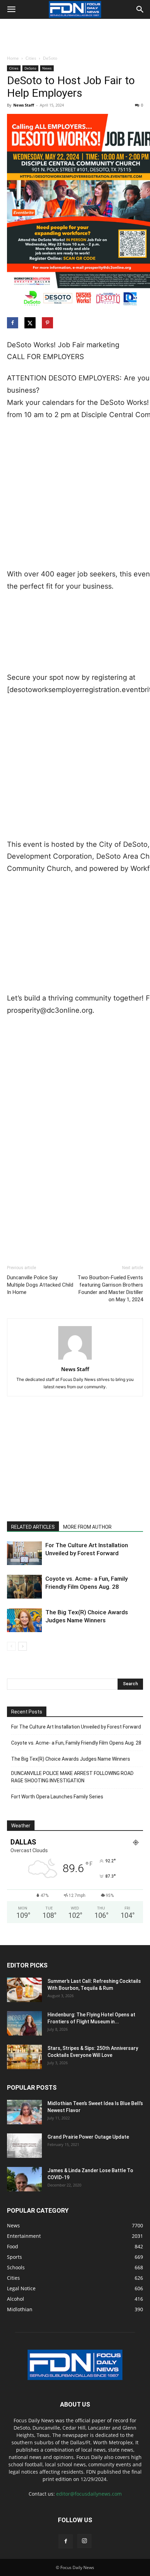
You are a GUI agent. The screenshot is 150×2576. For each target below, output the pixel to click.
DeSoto (50, 58)
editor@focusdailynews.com (89, 2494)
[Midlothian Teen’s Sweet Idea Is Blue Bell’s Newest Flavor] (24, 2112)
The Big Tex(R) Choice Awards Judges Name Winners (71, 1759)
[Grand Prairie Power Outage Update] (24, 2146)
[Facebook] (66, 2541)
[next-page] (22, 1646)
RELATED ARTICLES (33, 1527)
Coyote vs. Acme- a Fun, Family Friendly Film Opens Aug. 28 (76, 1743)
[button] (11, 9)
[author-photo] (75, 1359)
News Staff (24, 105)
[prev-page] (11, 1646)
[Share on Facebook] (13, 323)
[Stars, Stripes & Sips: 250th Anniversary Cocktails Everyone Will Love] (24, 2057)
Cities (31, 58)
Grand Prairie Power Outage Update (88, 2137)
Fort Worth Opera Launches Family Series (57, 1797)
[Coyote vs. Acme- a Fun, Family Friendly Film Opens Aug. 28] (24, 1587)
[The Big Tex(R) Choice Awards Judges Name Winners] (24, 1620)
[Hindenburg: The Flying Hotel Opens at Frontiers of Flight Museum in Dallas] (24, 2023)
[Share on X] (31, 323)
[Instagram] (84, 2541)
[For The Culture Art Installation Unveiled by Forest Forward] (24, 1553)
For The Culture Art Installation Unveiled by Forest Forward (76, 1727)
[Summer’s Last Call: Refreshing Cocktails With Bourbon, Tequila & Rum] (24, 1990)
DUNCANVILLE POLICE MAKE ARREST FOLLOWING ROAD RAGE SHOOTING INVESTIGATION (72, 1777)
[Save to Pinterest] (48, 323)
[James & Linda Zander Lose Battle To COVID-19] (24, 2179)
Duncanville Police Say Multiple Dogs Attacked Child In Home (40, 1285)
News (47, 68)
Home (13, 58)
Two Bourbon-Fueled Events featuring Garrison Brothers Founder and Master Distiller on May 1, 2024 (110, 1289)
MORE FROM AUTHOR (87, 1527)
